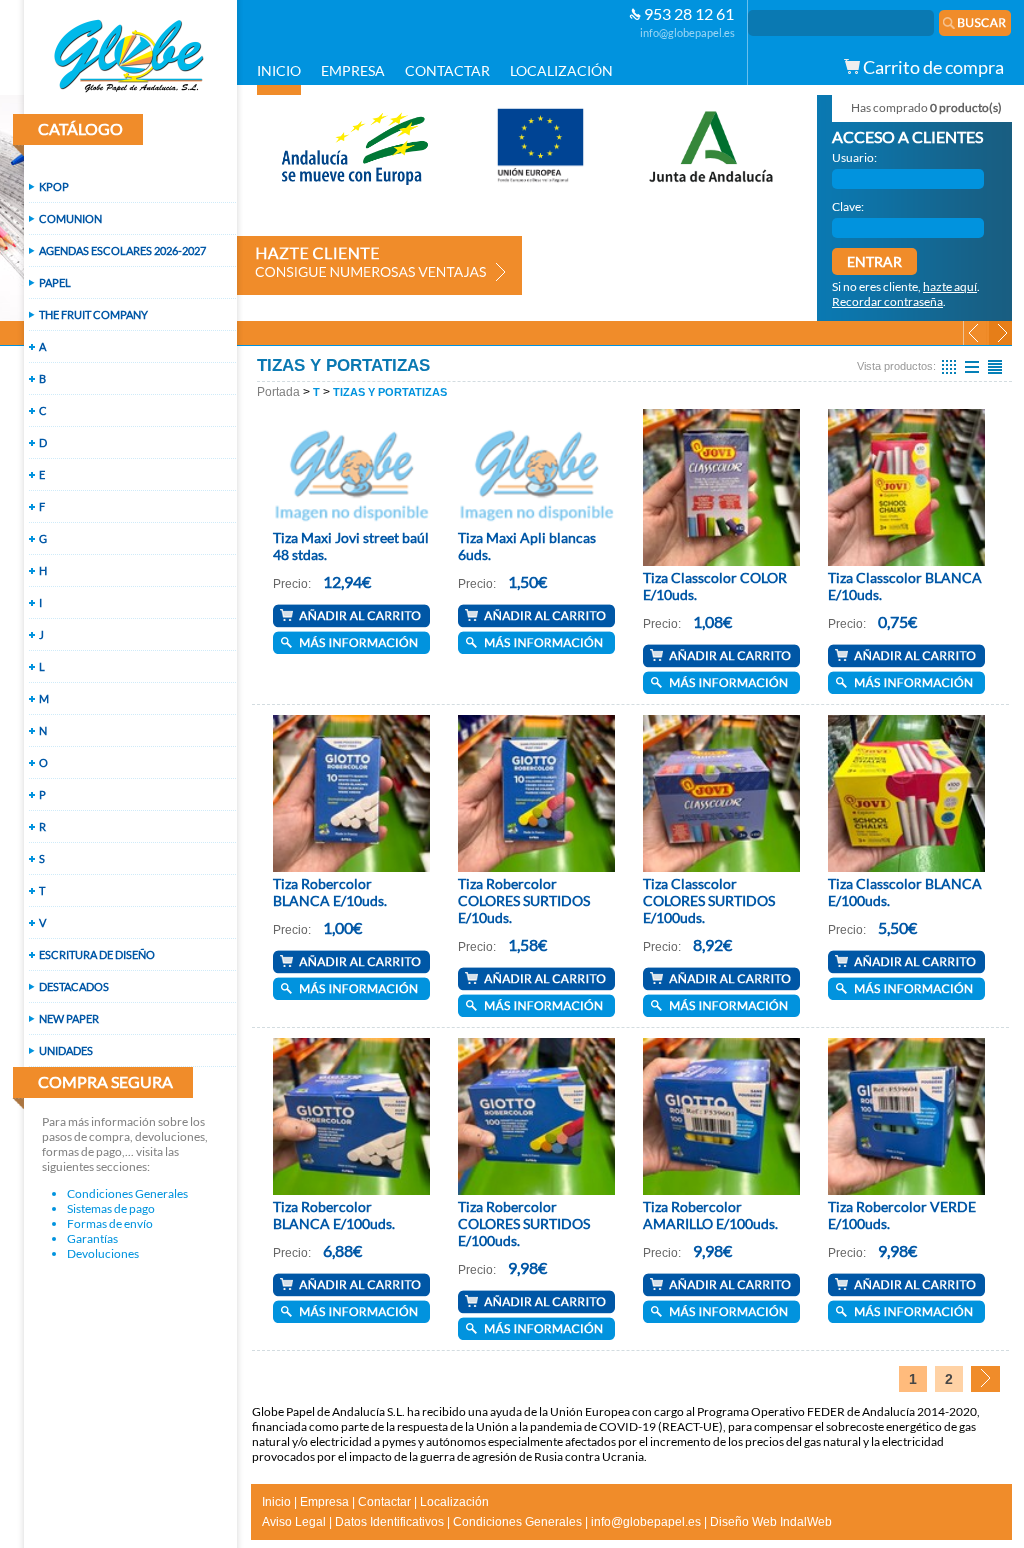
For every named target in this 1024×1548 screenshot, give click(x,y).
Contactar (384, 1502)
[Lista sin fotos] (995, 366)
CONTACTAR (447, 70)
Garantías (92, 1238)
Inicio (276, 1502)
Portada (278, 392)
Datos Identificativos (389, 1522)
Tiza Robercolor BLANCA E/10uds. (330, 892)
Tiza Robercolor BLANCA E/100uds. (334, 1215)
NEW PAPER (69, 1018)
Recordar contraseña (887, 301)
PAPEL (55, 282)
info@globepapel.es (687, 32)
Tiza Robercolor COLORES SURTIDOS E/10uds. (524, 900)
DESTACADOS (74, 986)
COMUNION (70, 218)
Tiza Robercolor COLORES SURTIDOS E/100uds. (524, 1223)
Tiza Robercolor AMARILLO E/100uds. (710, 1215)
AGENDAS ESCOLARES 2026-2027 (122, 250)
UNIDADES (66, 1050)
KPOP (54, 186)
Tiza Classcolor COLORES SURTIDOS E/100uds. (709, 900)
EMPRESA (353, 70)
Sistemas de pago (111, 1208)
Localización (454, 1502)
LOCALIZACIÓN (561, 70)
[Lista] (972, 366)
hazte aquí (950, 286)
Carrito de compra (932, 67)
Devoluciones (103, 1253)
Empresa (324, 1502)
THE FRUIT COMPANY (93, 314)
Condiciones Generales (127, 1193)
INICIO (279, 70)
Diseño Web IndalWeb (771, 1522)
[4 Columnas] (949, 366)
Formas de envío (110, 1223)
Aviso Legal (294, 1522)
